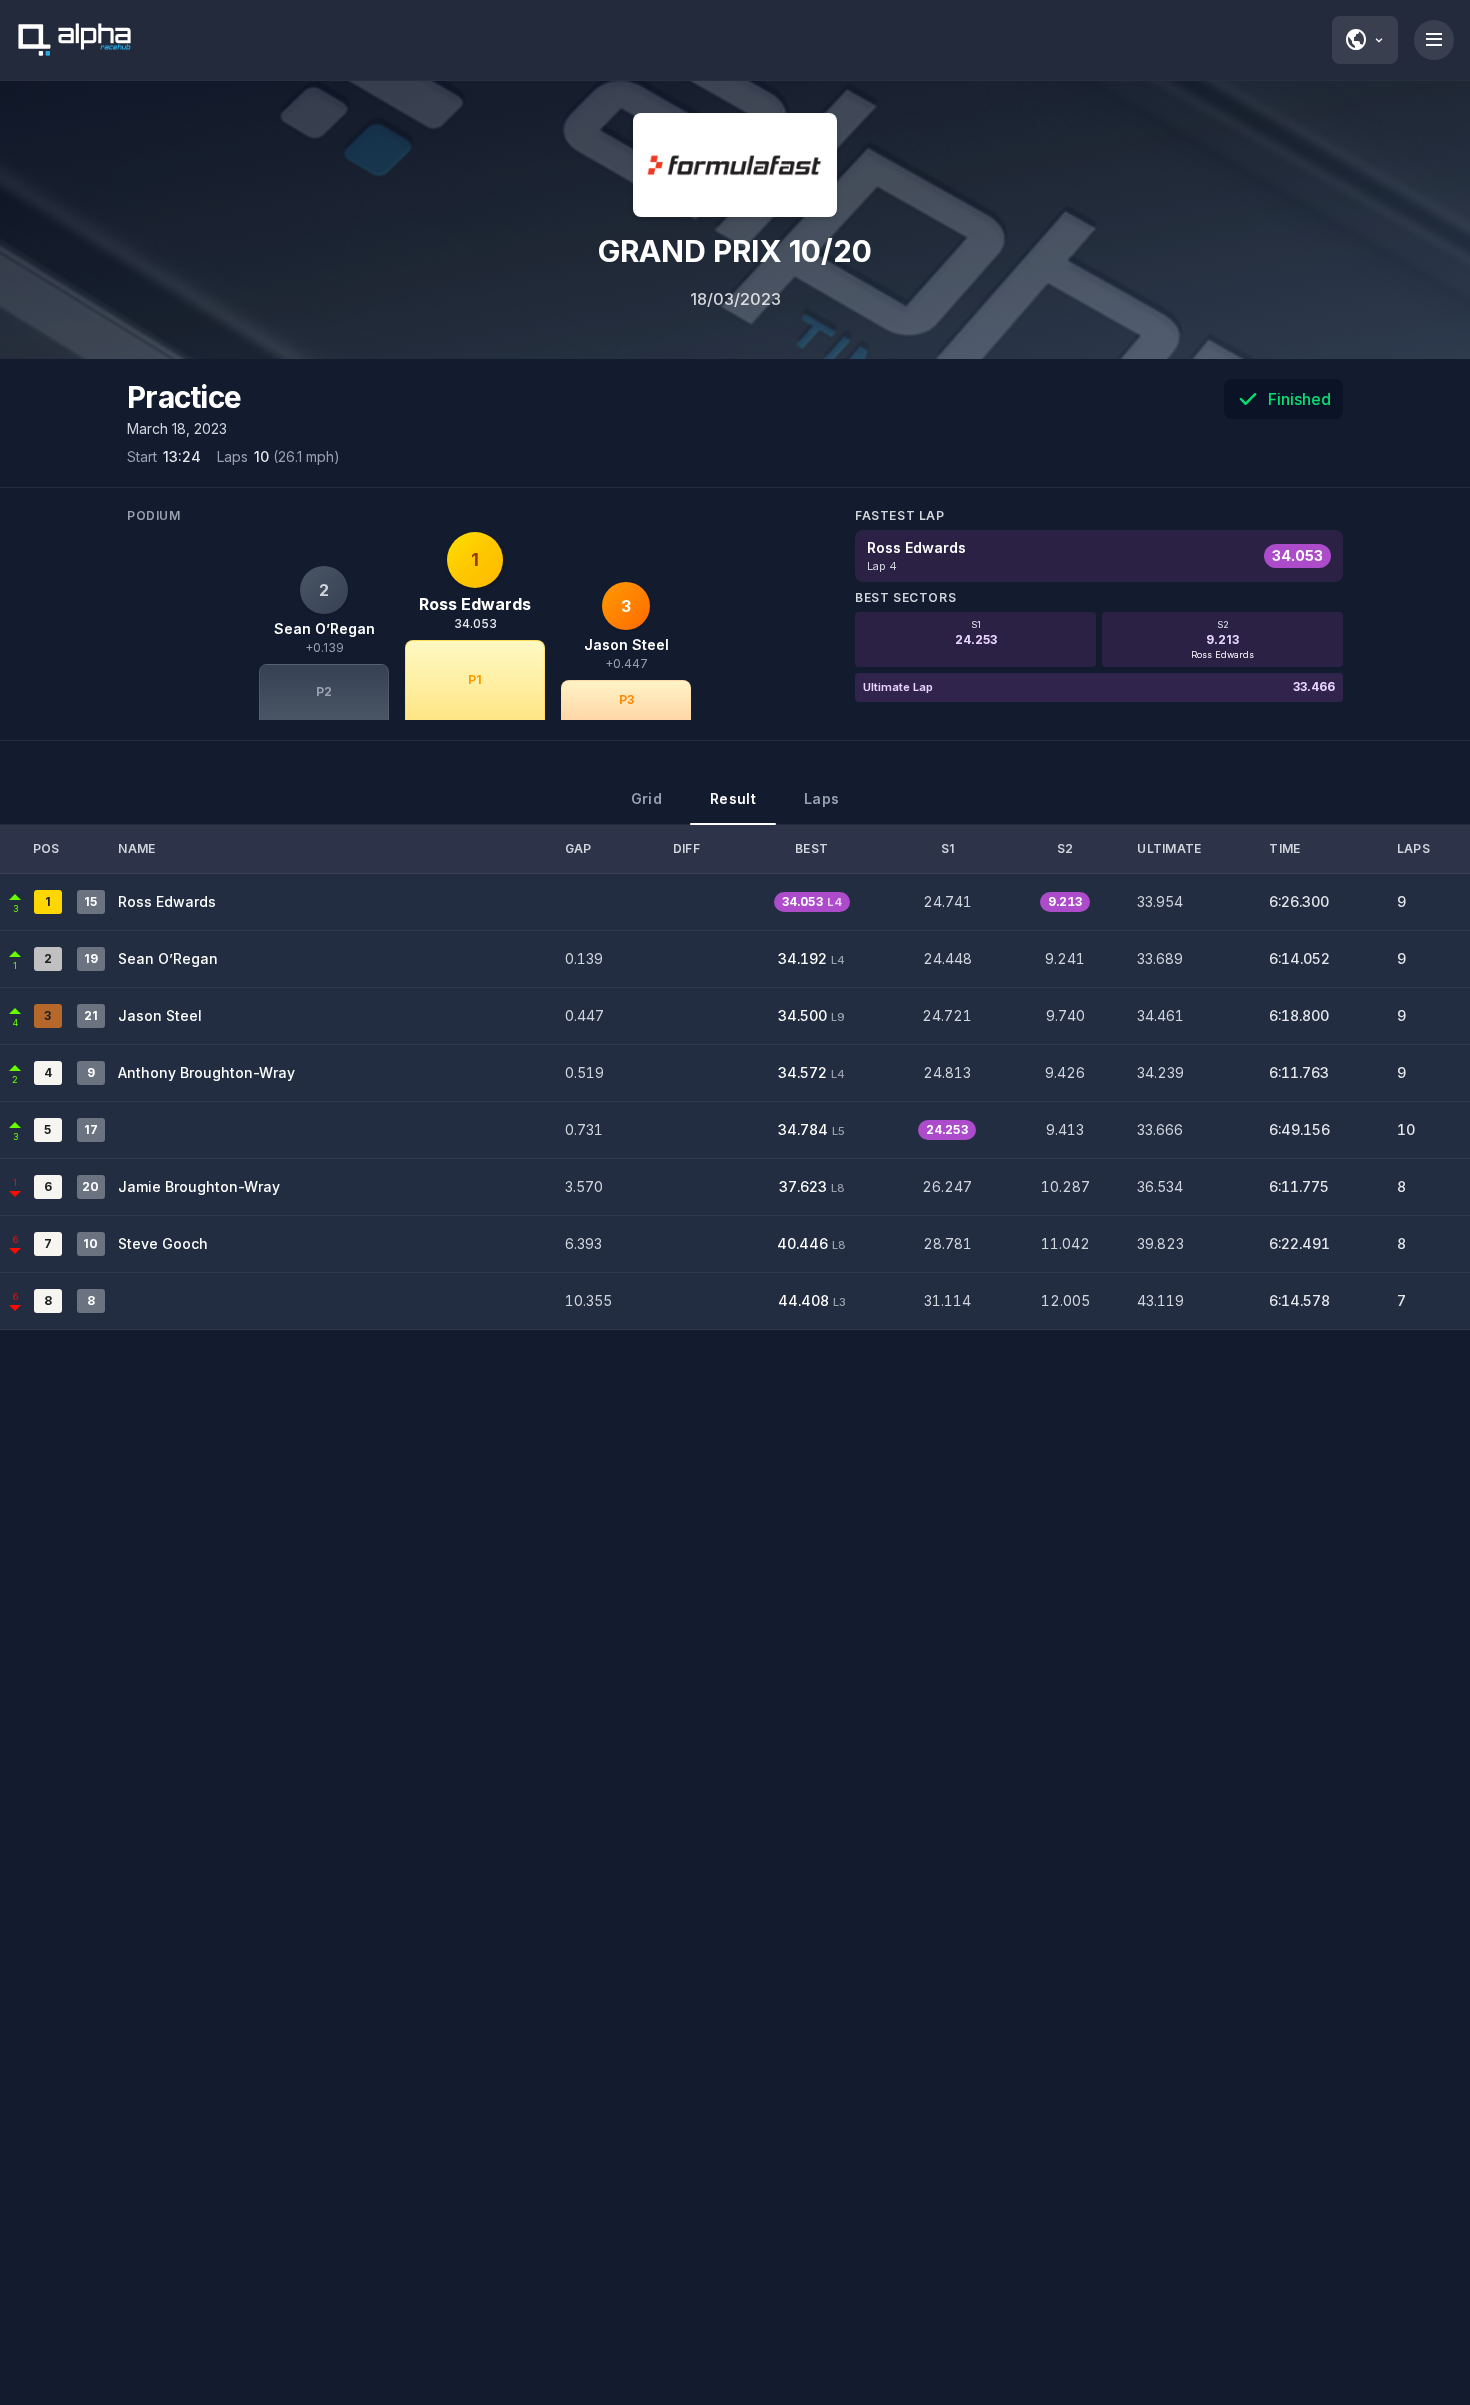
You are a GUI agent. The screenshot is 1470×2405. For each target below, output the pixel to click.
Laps (821, 798)
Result (733, 798)
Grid (646, 798)
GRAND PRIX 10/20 (735, 251)
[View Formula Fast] (735, 165)
